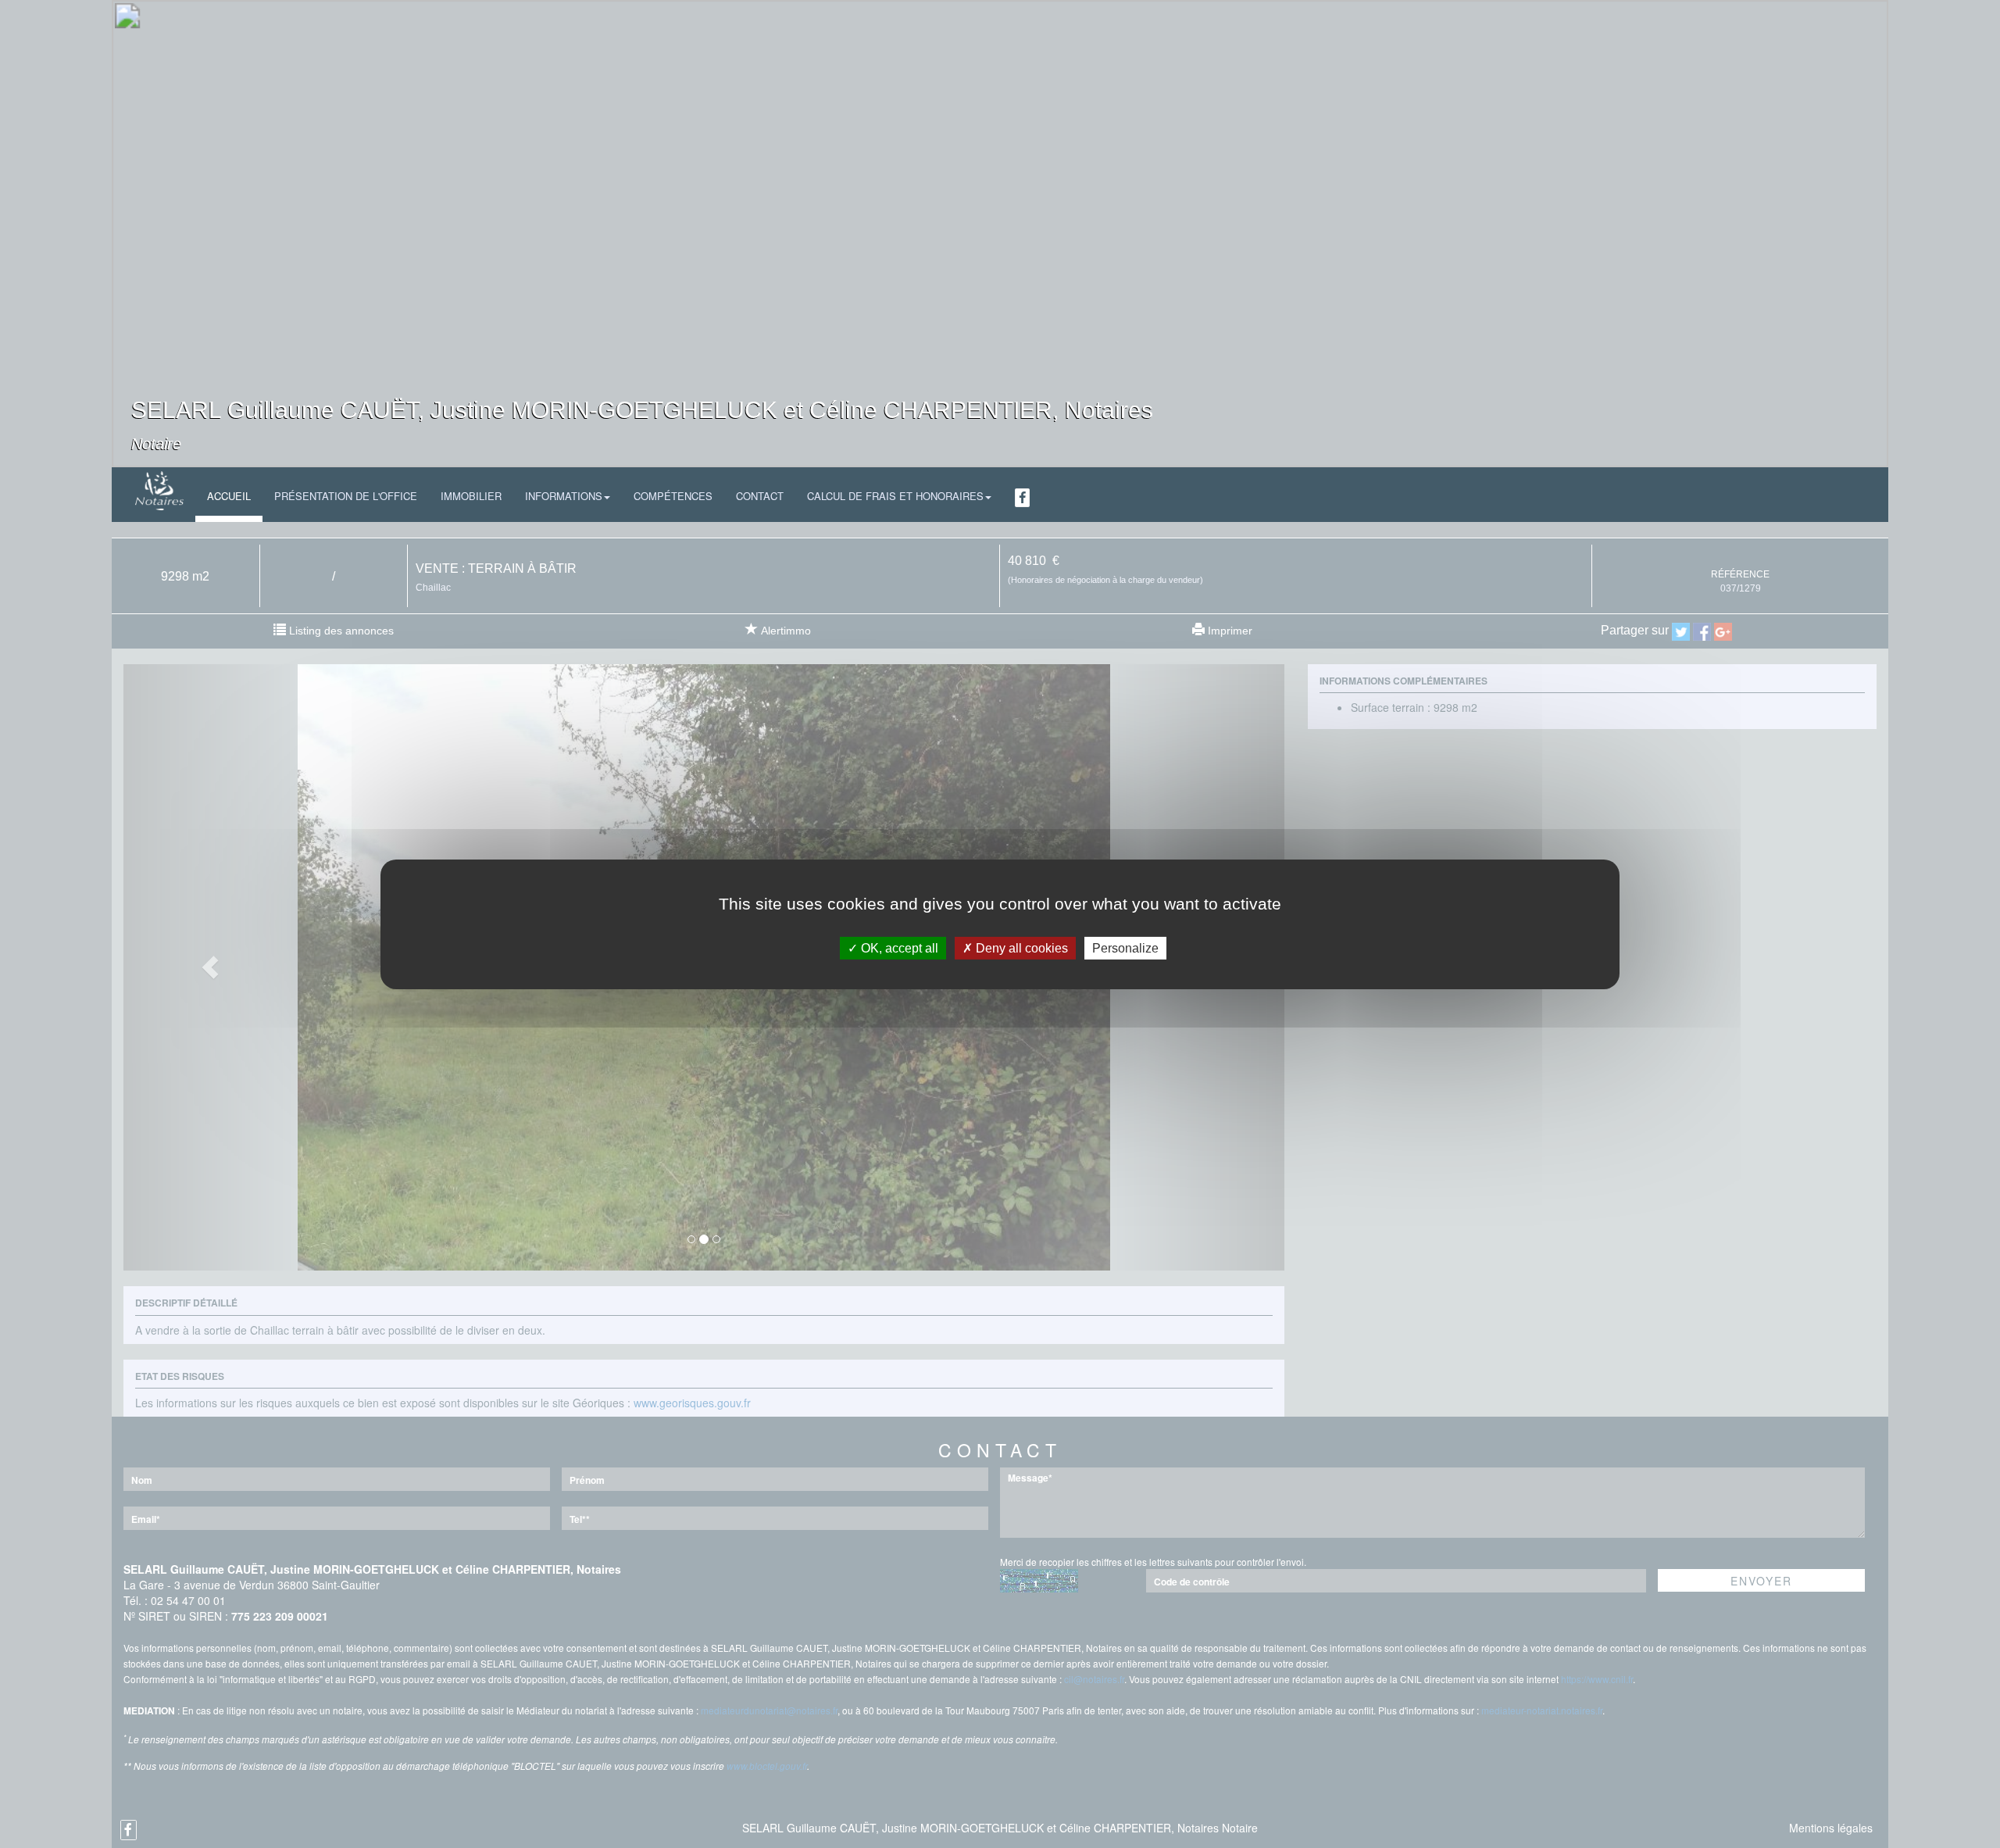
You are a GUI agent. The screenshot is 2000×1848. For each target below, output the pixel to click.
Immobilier (471, 496)
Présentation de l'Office (346, 496)
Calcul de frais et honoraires (895, 496)
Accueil (229, 496)
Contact (760, 496)
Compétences (673, 496)
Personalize (1125, 947)
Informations (564, 496)
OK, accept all (898, 947)
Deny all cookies (1020, 947)
